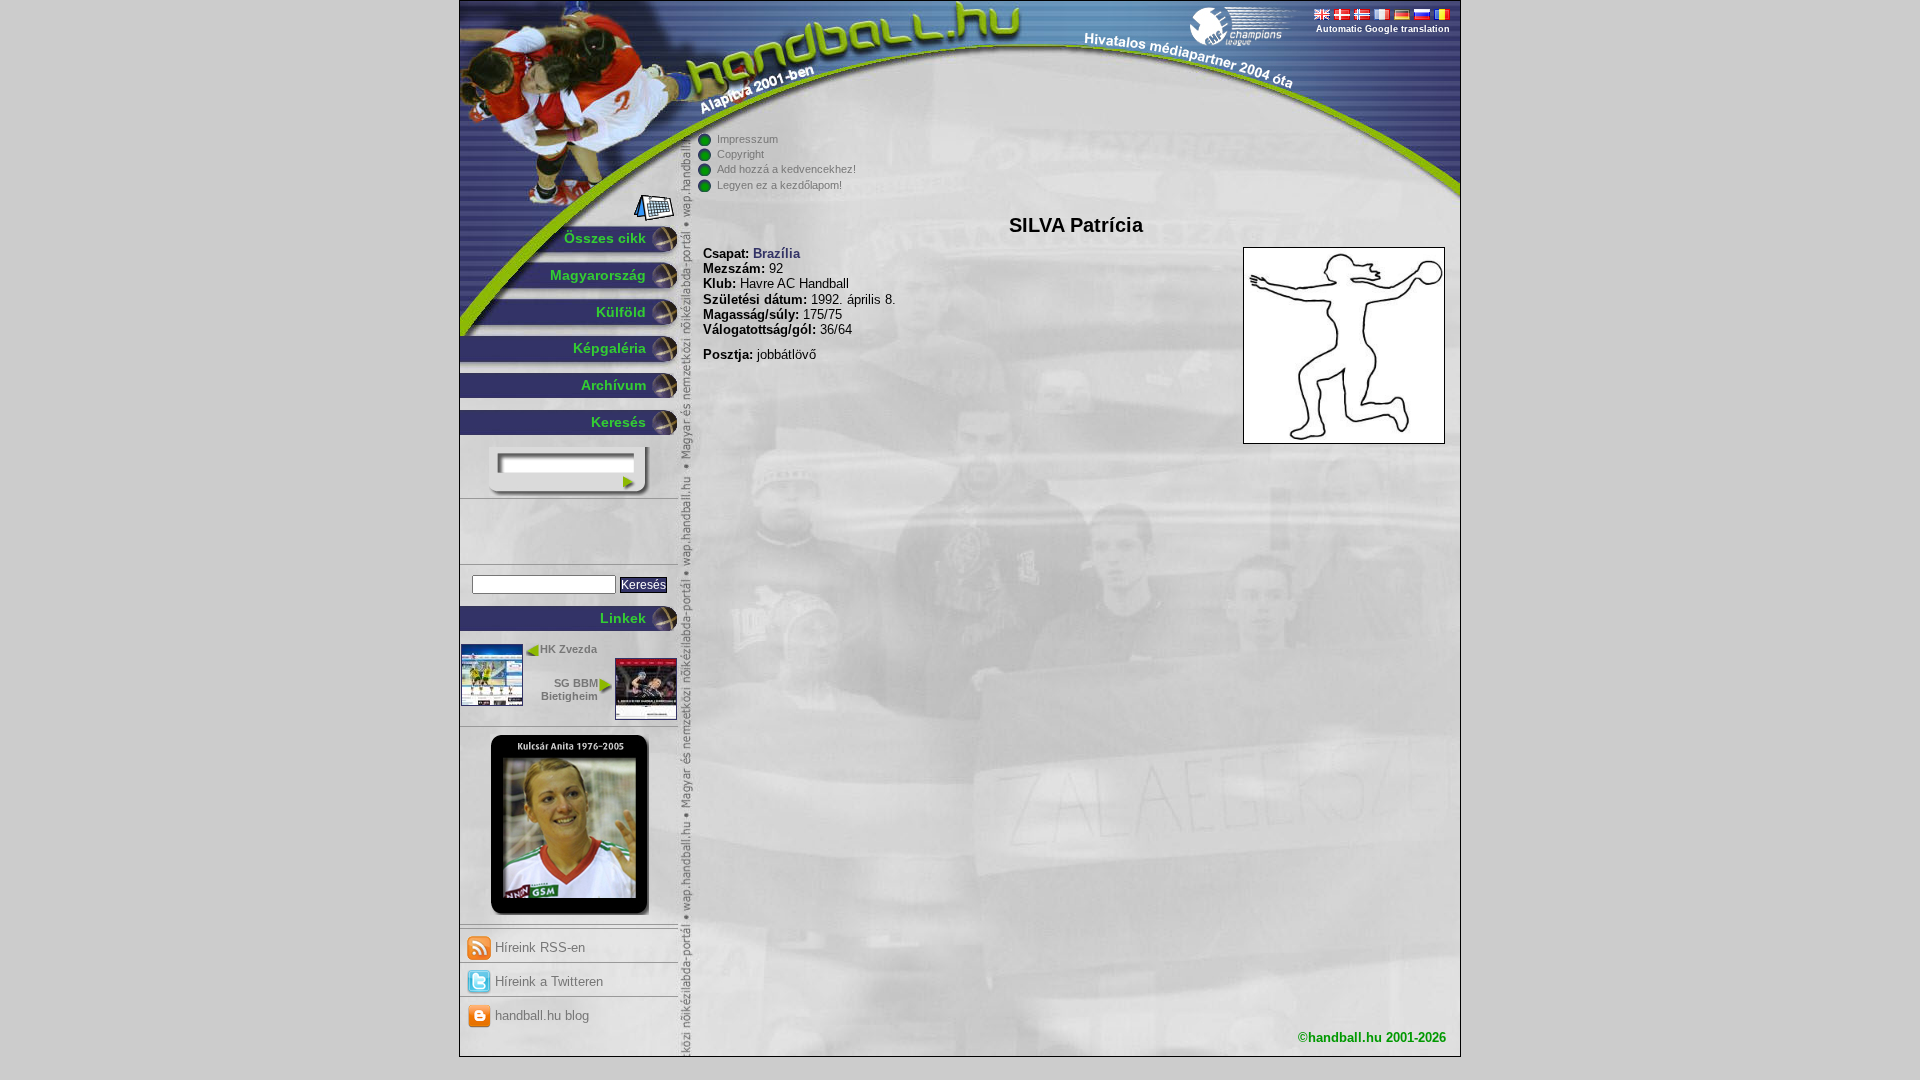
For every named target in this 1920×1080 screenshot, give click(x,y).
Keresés (618, 422)
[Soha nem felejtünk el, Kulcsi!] (569, 911)
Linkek (623, 618)
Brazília (776, 254)
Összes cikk (605, 238)
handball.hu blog (540, 1015)
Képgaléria (609, 348)
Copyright (740, 154)
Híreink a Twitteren (547, 981)
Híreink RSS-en (538, 947)
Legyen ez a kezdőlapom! (779, 185)
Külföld (621, 312)
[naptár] (652, 217)
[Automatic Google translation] (1322, 16)
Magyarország (598, 275)
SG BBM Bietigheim (569, 689)
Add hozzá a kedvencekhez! (786, 169)
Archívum (613, 385)
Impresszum (747, 139)
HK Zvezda (568, 649)
